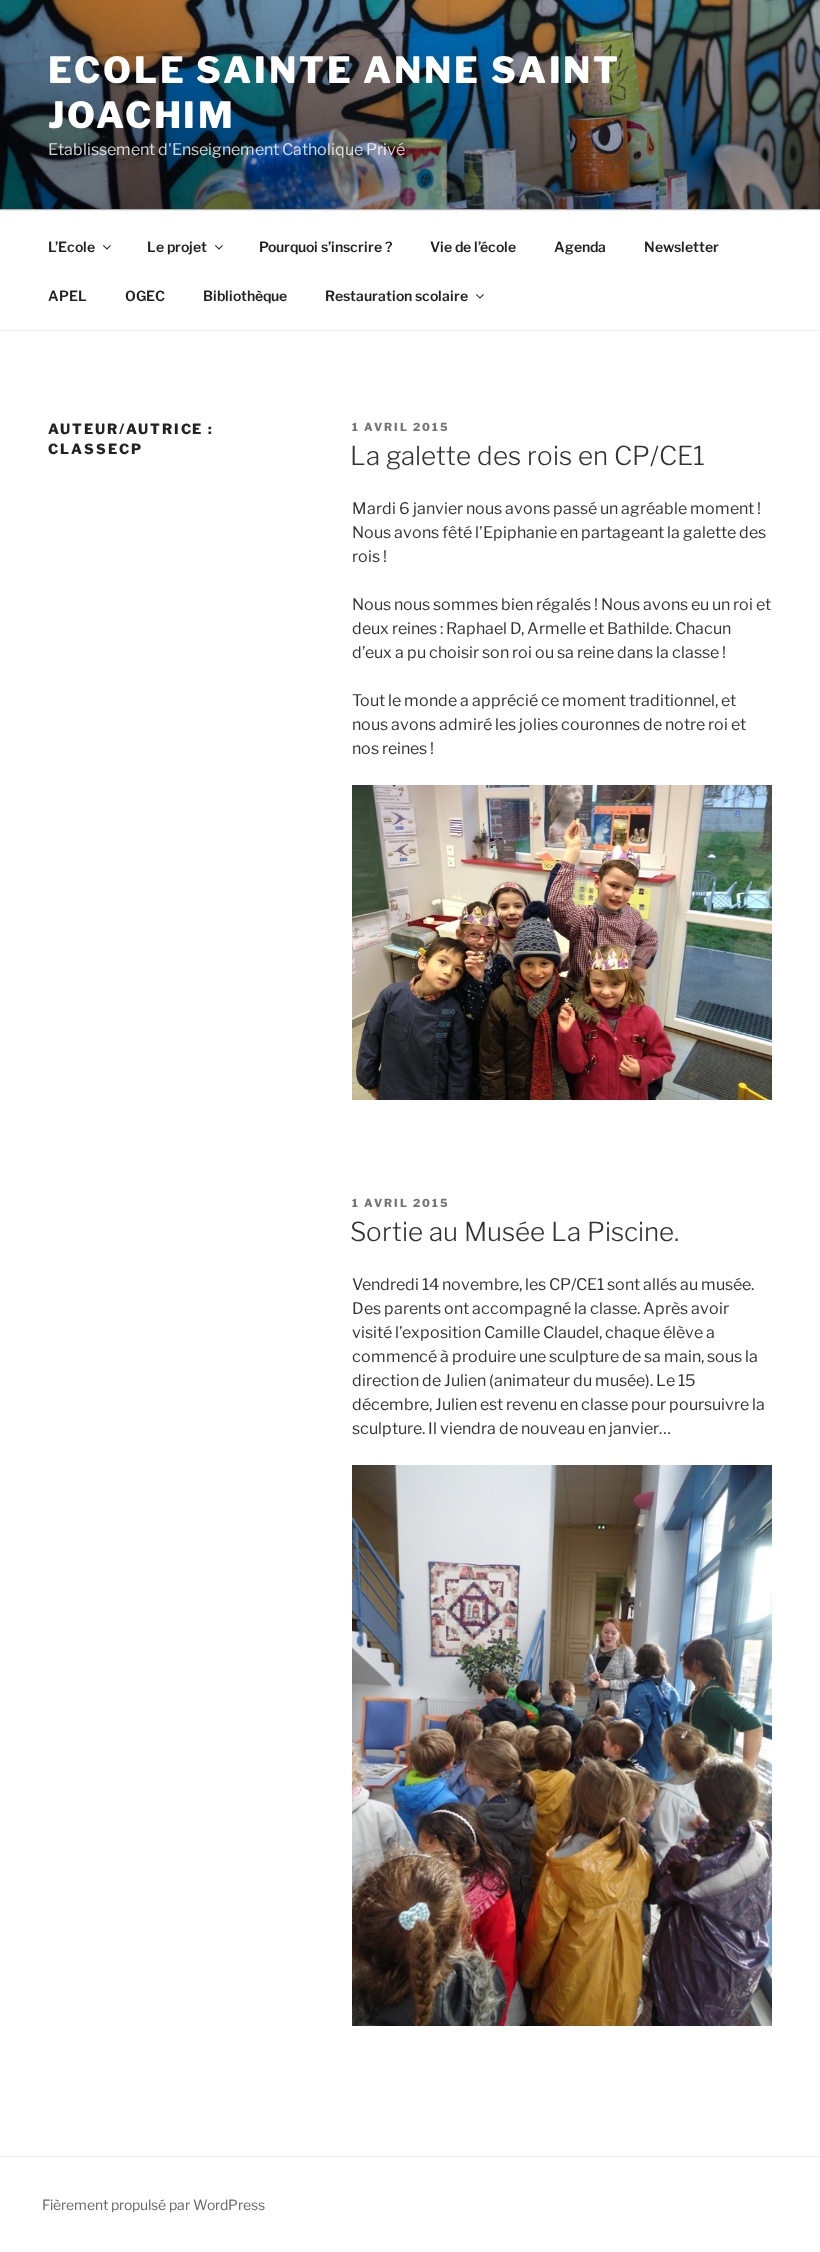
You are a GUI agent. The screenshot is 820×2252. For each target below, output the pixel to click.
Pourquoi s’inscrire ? (325, 246)
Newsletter (681, 246)
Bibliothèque (245, 295)
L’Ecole (71, 246)
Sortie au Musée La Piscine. (514, 1231)
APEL (67, 295)
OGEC (145, 295)
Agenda (580, 246)
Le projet (177, 246)
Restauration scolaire (396, 295)
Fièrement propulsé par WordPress (153, 2204)
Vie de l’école (473, 246)
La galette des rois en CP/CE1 (527, 455)
